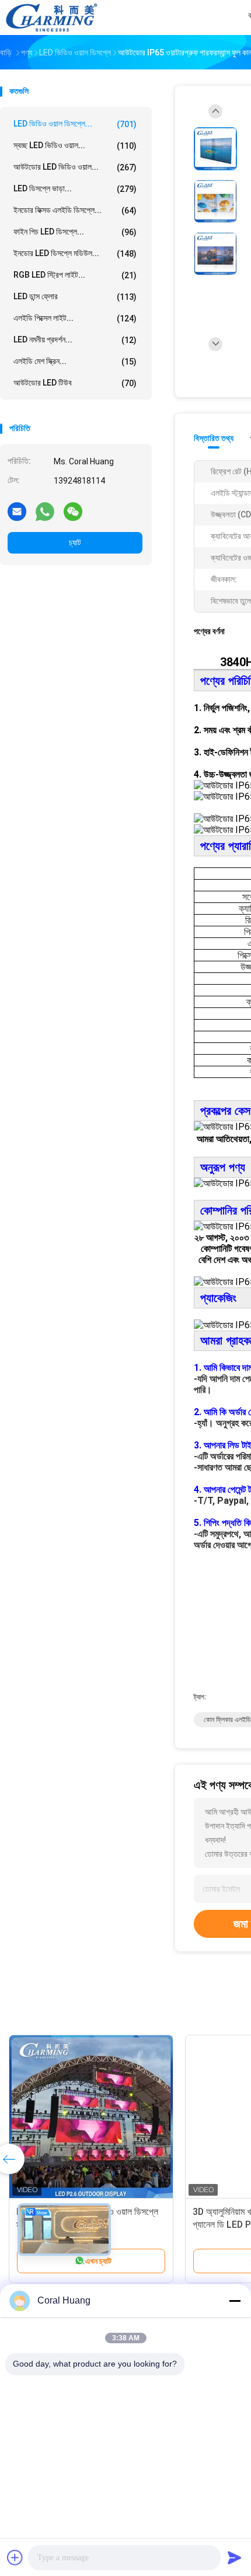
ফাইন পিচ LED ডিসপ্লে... (75, 232)
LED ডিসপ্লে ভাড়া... (75, 189)
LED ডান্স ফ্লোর (75, 297)
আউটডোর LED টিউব (75, 383)
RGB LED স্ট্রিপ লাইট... (75, 275)
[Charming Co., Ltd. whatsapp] (45, 511)
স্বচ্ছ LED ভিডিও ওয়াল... (75, 146)
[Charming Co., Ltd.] (51, 17)
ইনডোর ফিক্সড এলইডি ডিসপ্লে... (75, 210)
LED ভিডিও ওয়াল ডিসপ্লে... (75, 124)
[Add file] (15, 2557)
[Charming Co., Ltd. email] (17, 511)
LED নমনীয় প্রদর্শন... (75, 340)
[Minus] (235, 2301)
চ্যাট (75, 542)
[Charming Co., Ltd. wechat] (73, 511)
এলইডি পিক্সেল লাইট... (75, 318)
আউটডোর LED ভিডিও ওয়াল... (75, 167)
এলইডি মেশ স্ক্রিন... (75, 361)
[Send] (235, 2557)
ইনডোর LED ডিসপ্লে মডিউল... (75, 253)
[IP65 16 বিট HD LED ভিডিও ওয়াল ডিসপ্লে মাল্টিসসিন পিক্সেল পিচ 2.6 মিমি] (91, 2117)
